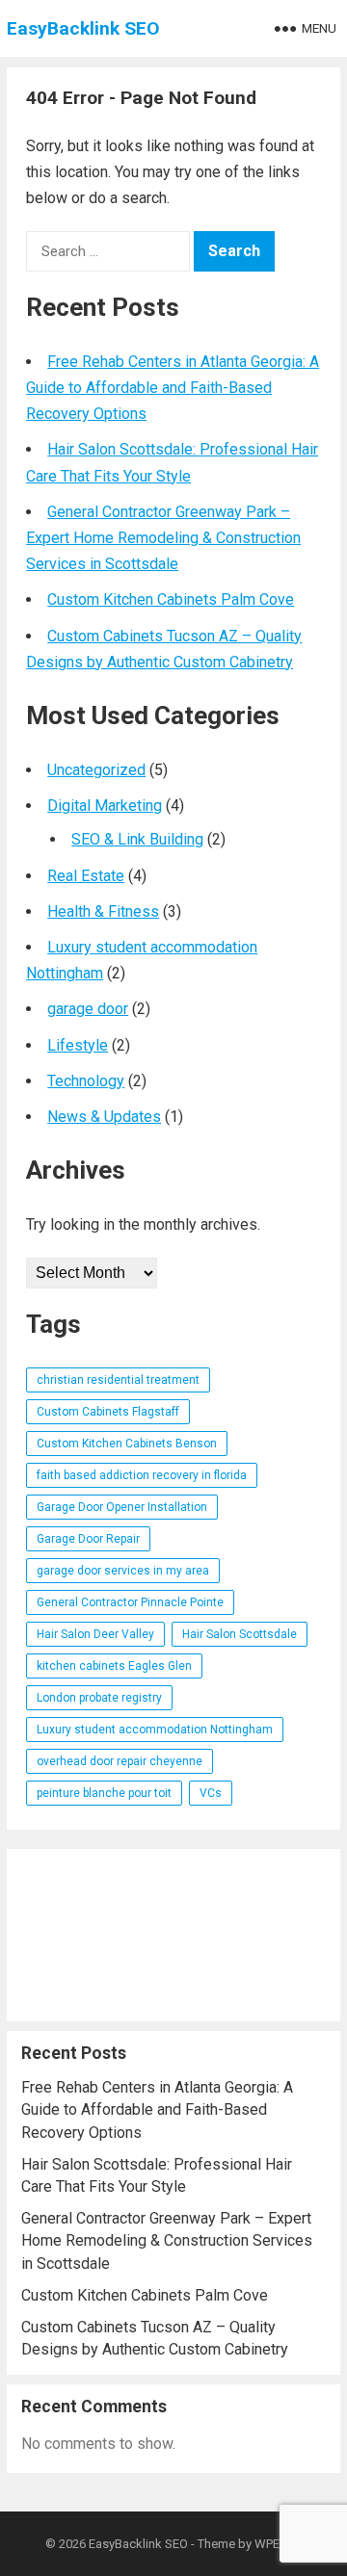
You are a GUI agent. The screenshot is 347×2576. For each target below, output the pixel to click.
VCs (211, 1793)
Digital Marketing (105, 806)
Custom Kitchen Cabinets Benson (127, 1444)
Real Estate (86, 876)
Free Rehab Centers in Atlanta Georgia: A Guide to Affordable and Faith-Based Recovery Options (173, 388)
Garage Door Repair (88, 1539)
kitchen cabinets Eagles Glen (114, 1666)
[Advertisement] (173, 1935)
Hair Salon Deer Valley (95, 1634)
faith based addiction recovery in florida (142, 1475)
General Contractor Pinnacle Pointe (130, 1602)
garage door (88, 1009)
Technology (86, 1081)
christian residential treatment (118, 1380)
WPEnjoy (279, 2544)
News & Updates (104, 1117)
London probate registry (99, 1698)
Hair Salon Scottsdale (240, 1634)
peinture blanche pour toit (104, 1793)
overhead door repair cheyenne (120, 1761)
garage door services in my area (123, 1571)
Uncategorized (96, 770)
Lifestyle (78, 1045)
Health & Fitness (103, 911)
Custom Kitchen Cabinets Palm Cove (171, 599)
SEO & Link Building (137, 839)
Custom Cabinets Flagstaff (108, 1412)
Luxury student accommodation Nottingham (155, 1730)
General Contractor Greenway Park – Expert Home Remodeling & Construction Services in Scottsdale (163, 538)
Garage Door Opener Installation (122, 1507)
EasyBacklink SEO (83, 28)
